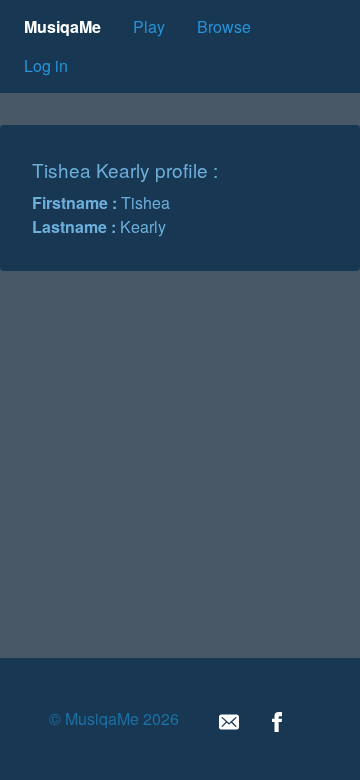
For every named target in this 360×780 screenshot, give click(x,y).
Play (149, 26)
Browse (224, 26)
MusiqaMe (62, 26)
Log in (46, 65)
